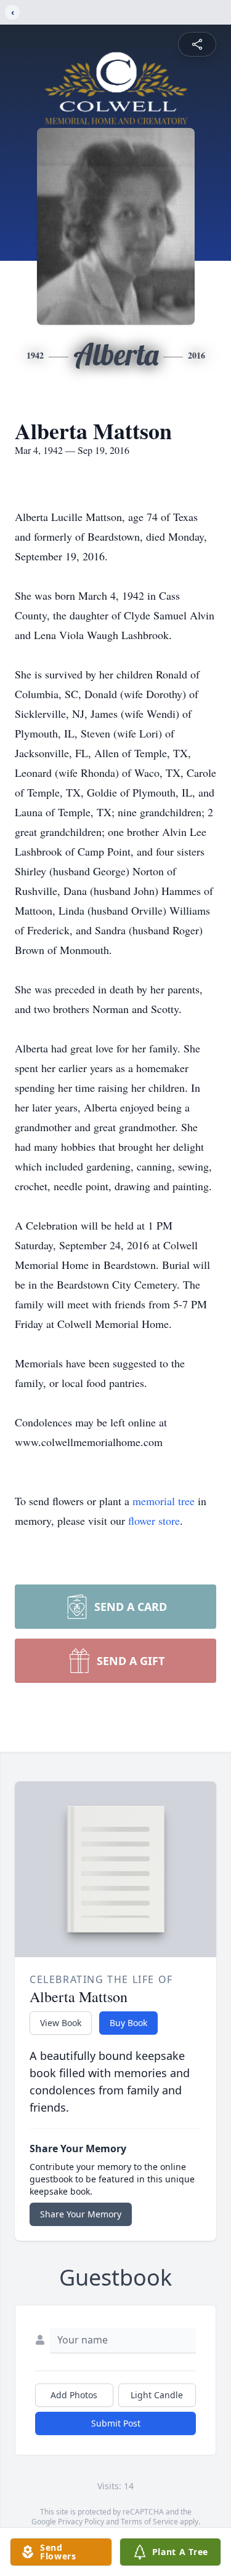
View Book (61, 2023)
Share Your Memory (81, 2214)
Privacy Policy (81, 2522)
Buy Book (128, 2023)
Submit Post (116, 2423)
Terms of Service (149, 2522)
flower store (154, 1521)
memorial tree (164, 1501)
